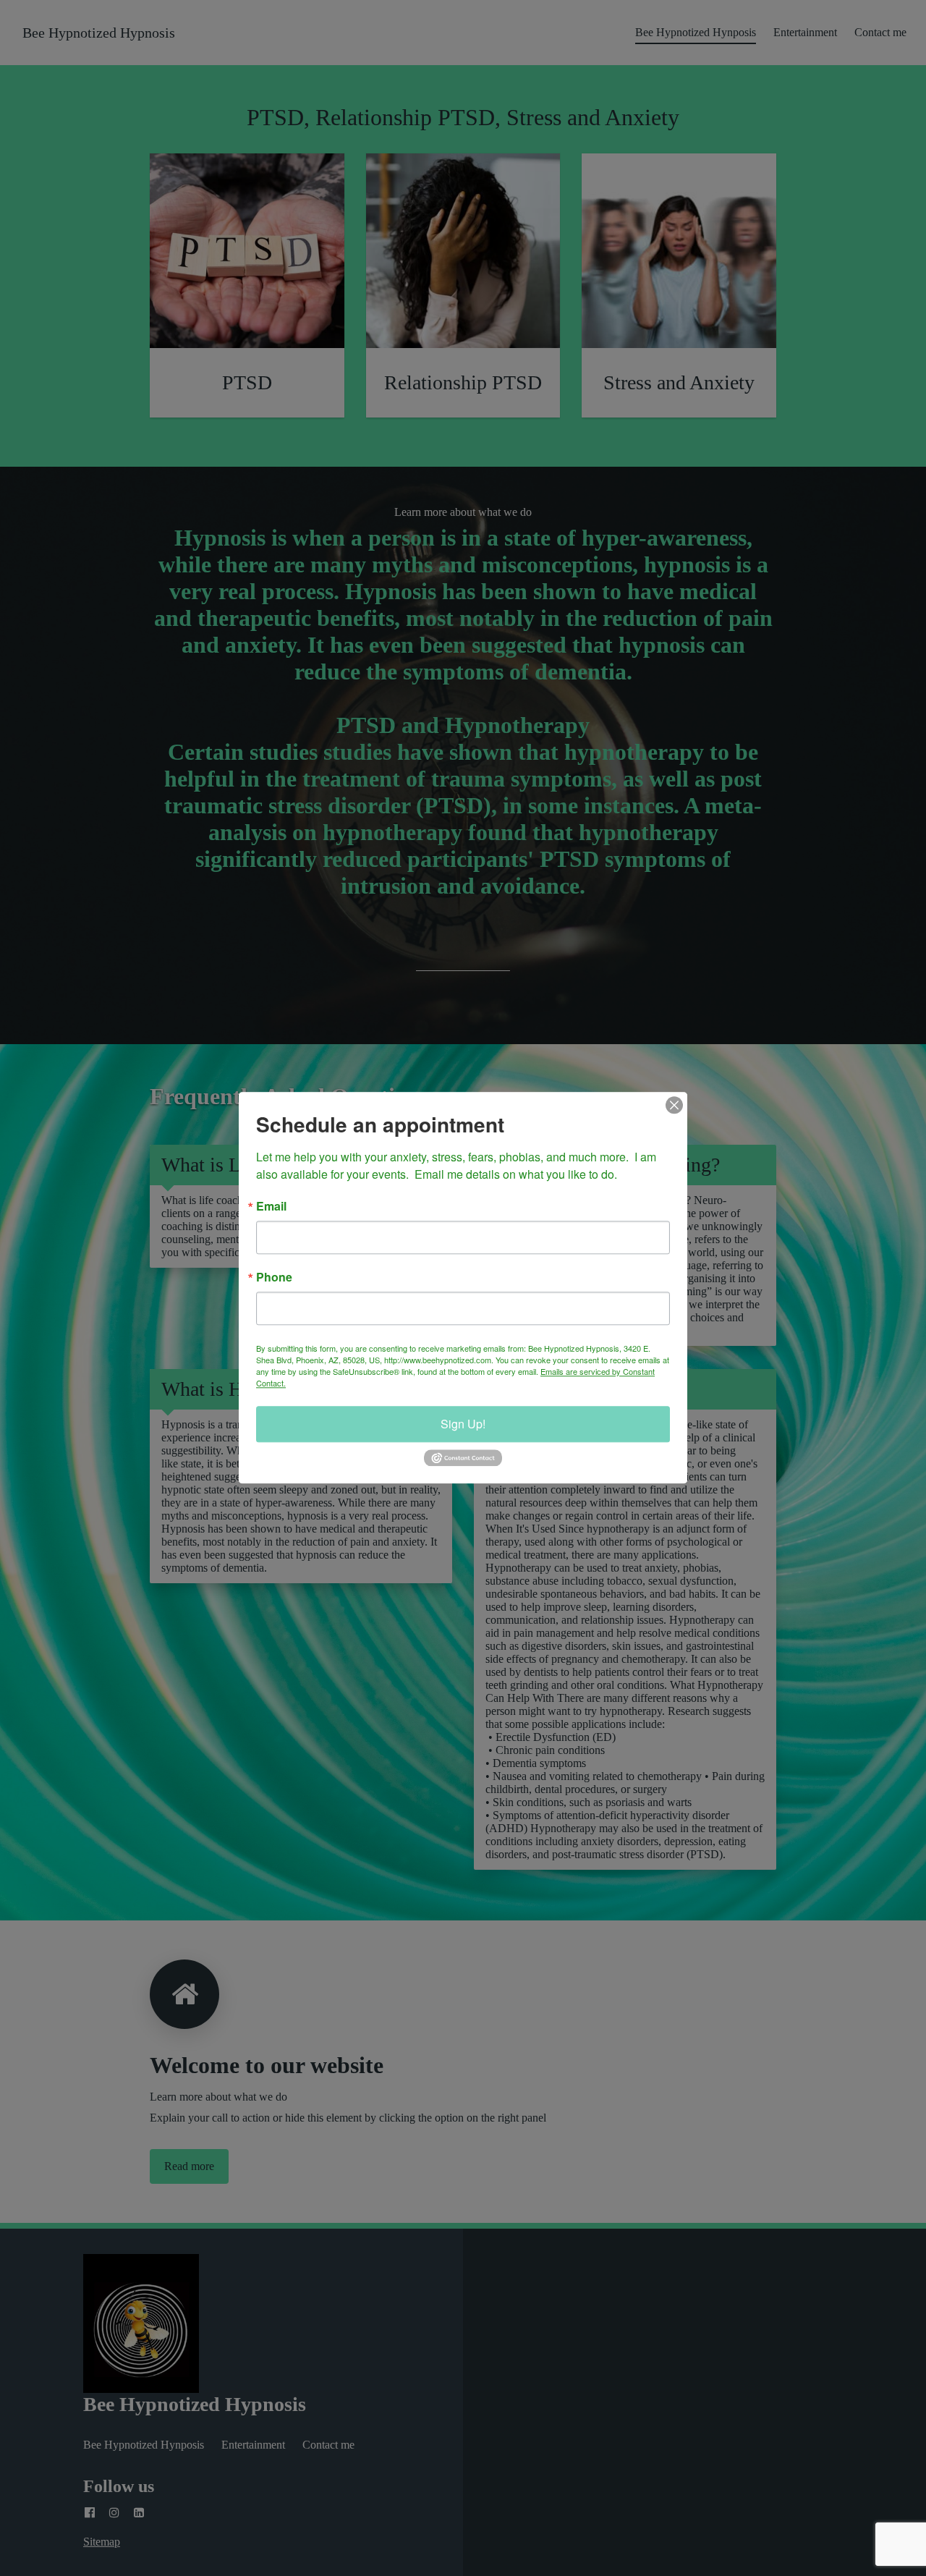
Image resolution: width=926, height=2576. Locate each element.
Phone (274, 1277)
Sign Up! (463, 1424)
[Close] (674, 1105)
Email (271, 1206)
